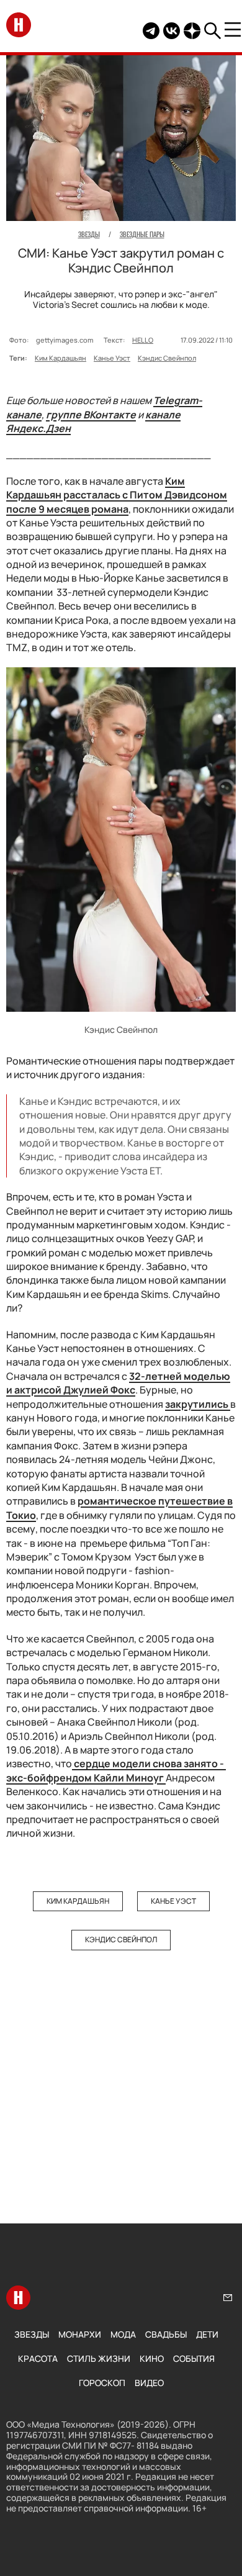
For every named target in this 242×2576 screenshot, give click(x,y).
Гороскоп (102, 2383)
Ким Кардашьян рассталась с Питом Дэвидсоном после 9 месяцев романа (117, 495)
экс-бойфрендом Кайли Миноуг (116, 1770)
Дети (207, 2334)
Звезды (32, 2334)
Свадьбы (166, 2334)
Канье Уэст (112, 358)
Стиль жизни (99, 2358)
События (194, 2358)
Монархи (80, 2334)
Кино (152, 2358)
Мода (123, 2334)
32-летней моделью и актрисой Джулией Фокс (118, 1383)
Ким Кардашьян (60, 358)
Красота (38, 2358)
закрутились (198, 1404)
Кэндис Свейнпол (167, 358)
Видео (149, 2383)
